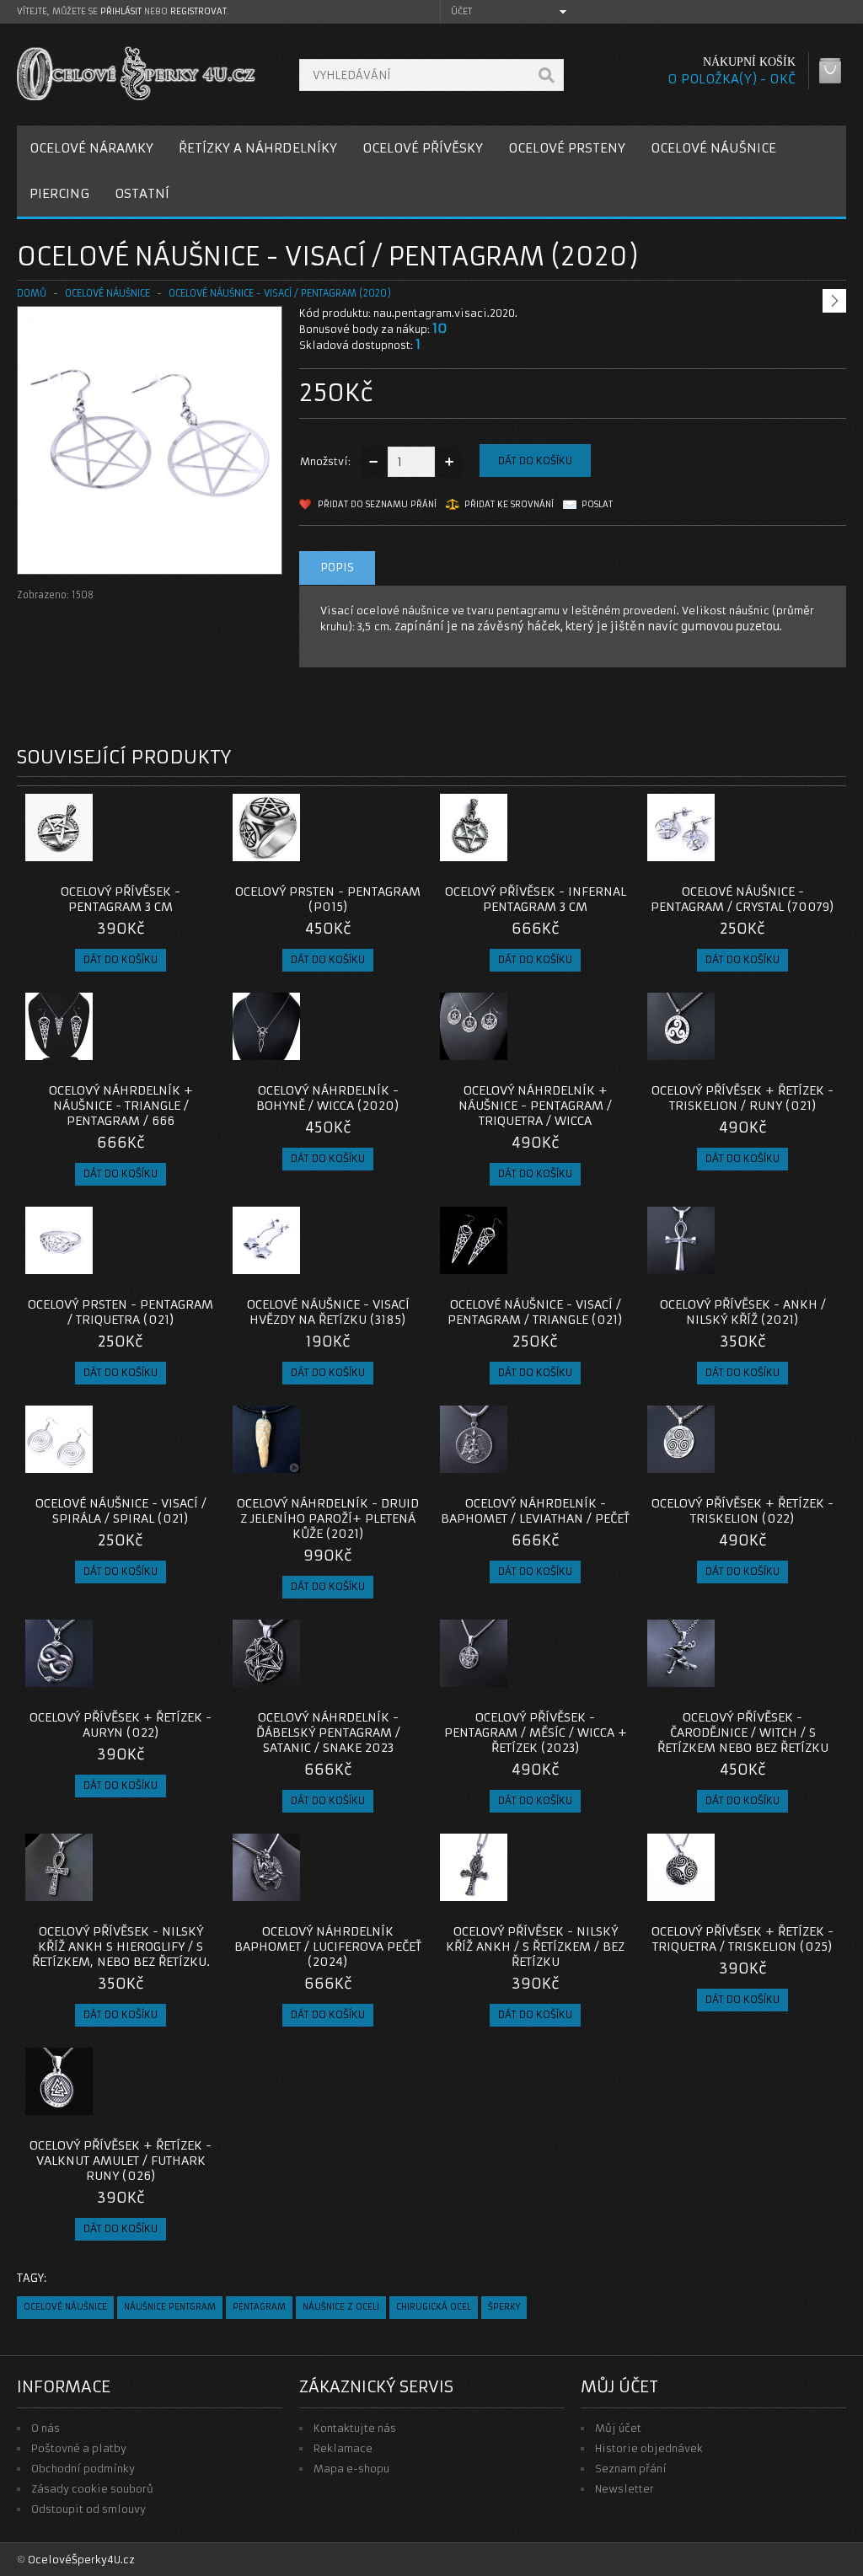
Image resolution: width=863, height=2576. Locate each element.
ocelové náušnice (65, 2307)
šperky (504, 2307)
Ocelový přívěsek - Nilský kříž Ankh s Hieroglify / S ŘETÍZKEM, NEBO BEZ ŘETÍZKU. (121, 1947)
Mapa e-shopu (351, 2469)
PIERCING (59, 193)
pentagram (259, 2307)
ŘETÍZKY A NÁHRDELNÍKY (258, 148)
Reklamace (343, 2448)
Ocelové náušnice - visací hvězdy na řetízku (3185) (328, 1312)
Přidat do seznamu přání (377, 504)
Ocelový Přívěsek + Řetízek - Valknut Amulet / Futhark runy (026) (121, 2161)
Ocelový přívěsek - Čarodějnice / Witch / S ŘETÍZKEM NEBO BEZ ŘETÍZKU (743, 1733)
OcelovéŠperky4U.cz (81, 2560)
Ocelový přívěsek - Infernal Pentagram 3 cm (536, 899)
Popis (337, 568)
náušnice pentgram (170, 2307)
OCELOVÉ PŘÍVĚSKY (423, 148)
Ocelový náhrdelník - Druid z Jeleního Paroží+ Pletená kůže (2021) (328, 1518)
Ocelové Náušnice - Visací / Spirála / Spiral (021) (121, 1511)
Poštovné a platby (79, 2448)
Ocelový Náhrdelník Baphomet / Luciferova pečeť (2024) (328, 1947)
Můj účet (618, 2428)
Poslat (597, 504)
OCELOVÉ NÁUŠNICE (713, 148)
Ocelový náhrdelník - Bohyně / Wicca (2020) (328, 1098)
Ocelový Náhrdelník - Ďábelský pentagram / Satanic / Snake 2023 (328, 1733)
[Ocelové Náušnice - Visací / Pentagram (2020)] (150, 557)
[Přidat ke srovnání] (197, 856)
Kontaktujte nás (355, 2428)
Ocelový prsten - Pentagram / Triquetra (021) (121, 1312)
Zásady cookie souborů (92, 2489)
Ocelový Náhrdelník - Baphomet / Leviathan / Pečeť (535, 1511)
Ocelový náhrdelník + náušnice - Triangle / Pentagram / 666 (121, 1106)
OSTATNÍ (142, 193)
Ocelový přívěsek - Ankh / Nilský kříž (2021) (743, 1312)
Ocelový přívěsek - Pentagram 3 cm (121, 899)
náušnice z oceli (341, 2307)
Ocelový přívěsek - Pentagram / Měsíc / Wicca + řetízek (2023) (536, 1733)
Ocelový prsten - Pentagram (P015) (328, 899)
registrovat (198, 11)
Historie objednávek (649, 2448)
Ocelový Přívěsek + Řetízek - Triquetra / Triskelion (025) (742, 1939)
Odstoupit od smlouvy (88, 2509)
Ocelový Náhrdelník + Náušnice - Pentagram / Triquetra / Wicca (535, 1106)
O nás (46, 2428)
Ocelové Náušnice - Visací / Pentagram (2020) (280, 293)
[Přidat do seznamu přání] (169, 856)
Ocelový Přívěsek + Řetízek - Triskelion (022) (742, 1511)
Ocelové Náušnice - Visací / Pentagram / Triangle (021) (535, 1312)
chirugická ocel (434, 2307)
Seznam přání (631, 2469)
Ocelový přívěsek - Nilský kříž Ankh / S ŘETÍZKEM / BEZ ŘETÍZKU (535, 1947)
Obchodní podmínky (83, 2469)
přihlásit (121, 11)
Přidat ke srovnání (509, 504)
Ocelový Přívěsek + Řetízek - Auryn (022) (121, 1725)
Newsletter (624, 2489)
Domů (32, 293)
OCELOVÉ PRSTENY (567, 148)
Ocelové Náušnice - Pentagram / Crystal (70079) (742, 899)
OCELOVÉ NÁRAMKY (91, 148)
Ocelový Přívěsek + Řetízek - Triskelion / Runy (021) (742, 1098)
